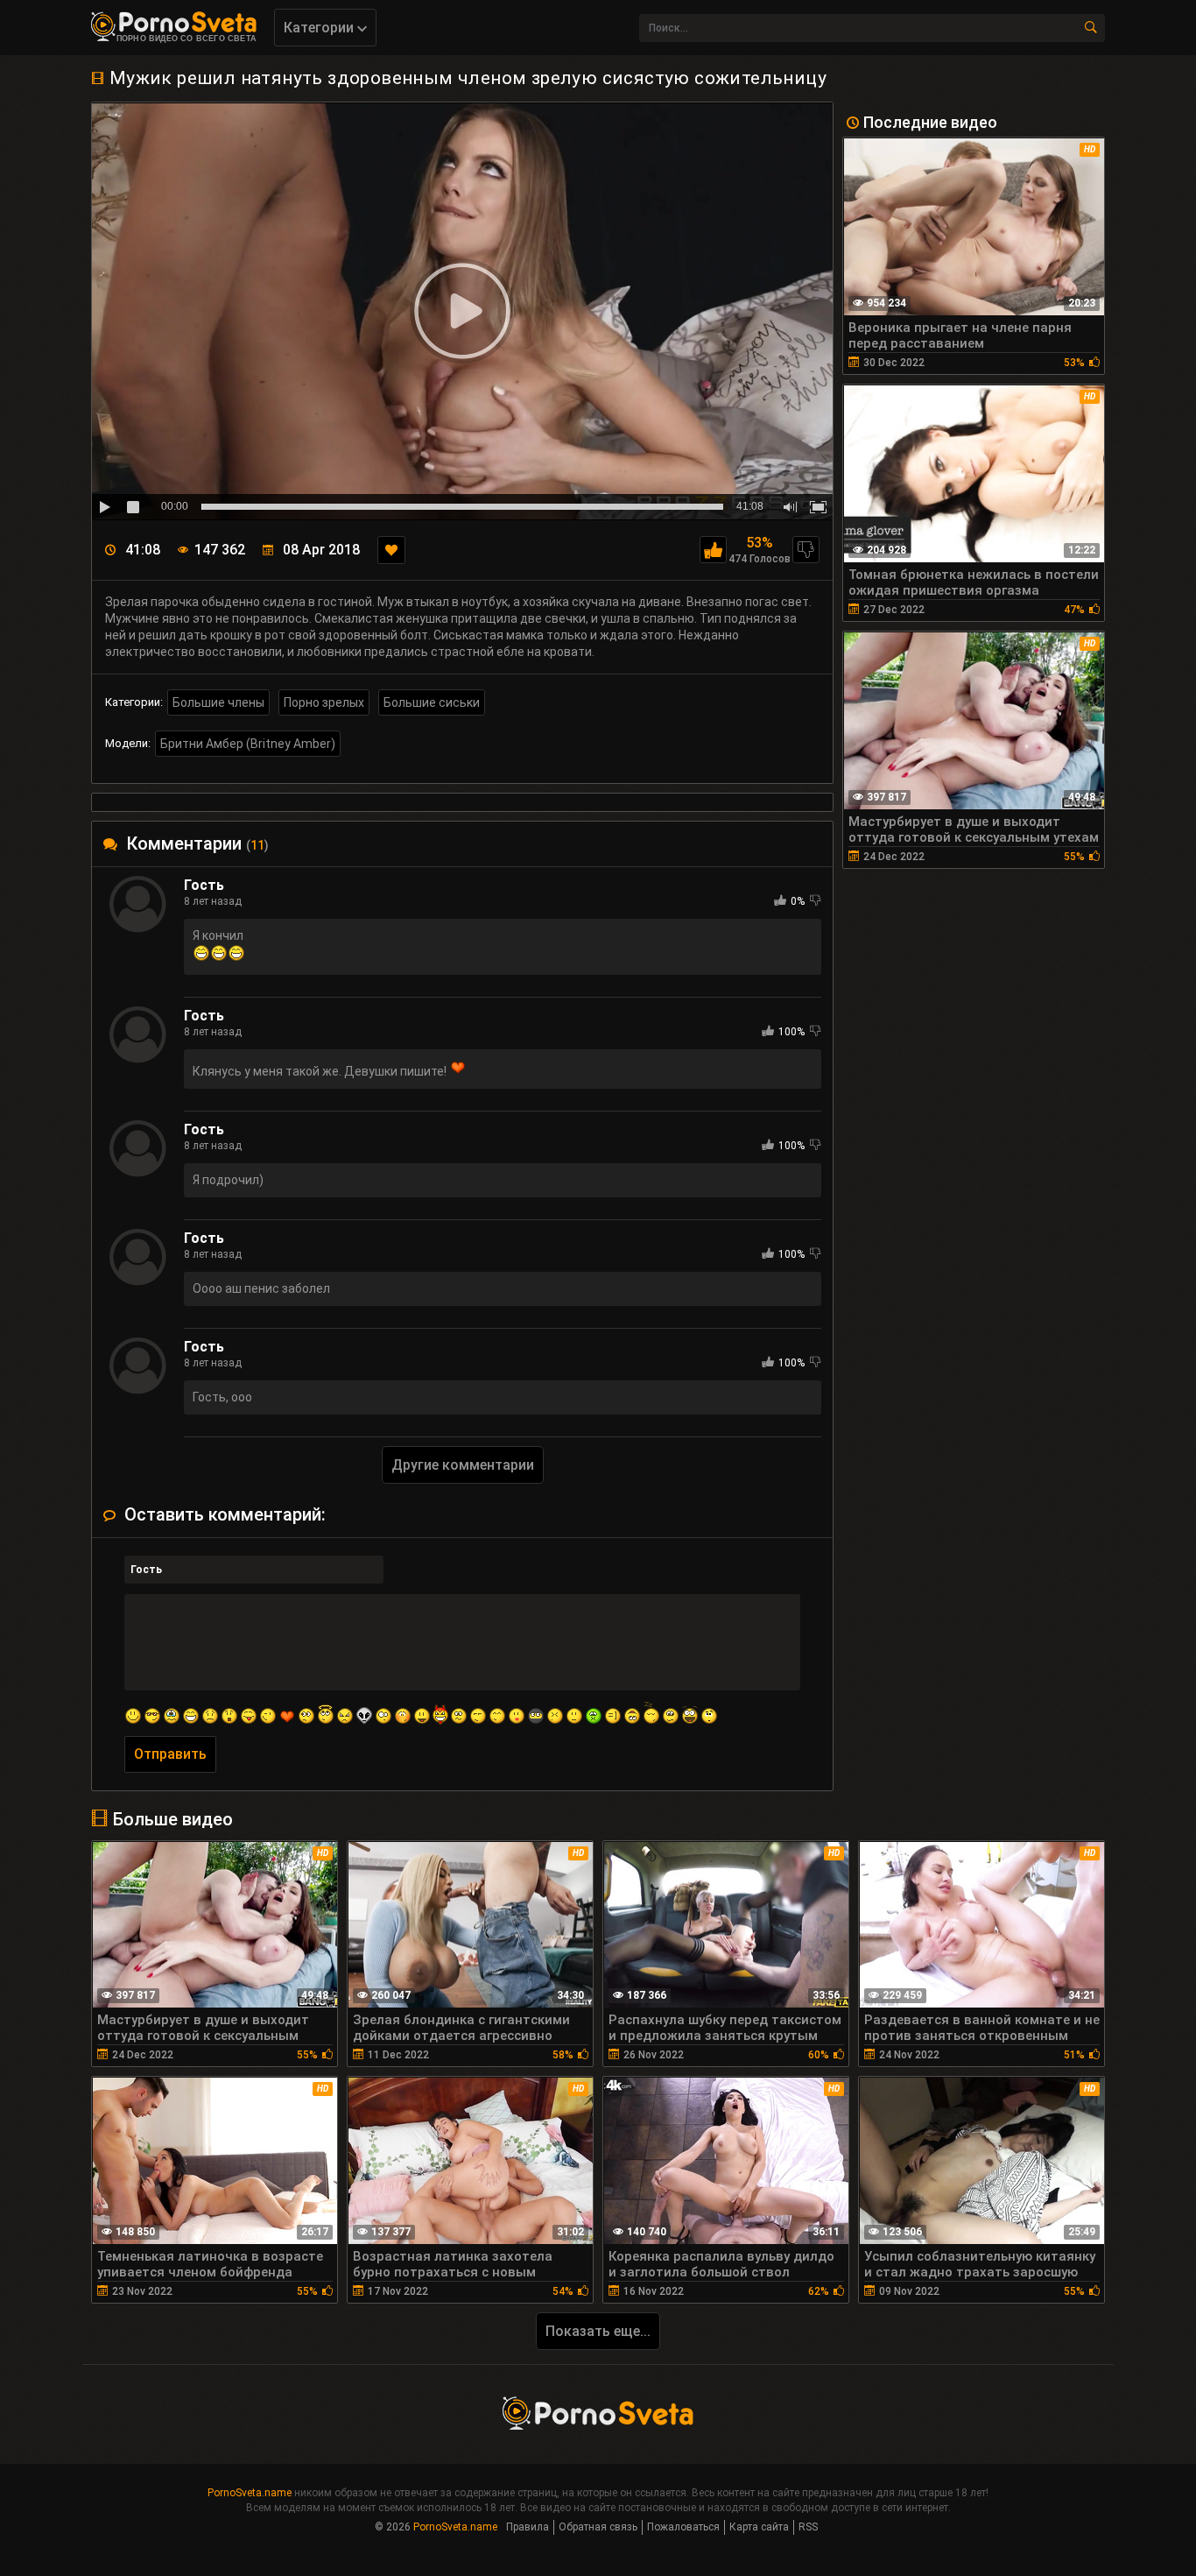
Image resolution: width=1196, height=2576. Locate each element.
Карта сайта (759, 2527)
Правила (528, 2527)
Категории (320, 28)
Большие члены (218, 702)
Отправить (170, 1754)
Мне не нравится (806, 550)
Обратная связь (598, 2527)
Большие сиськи (432, 702)
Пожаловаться (683, 2527)
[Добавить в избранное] (391, 550)
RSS (808, 2527)
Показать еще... (598, 2331)
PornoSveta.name (250, 2493)
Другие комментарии (463, 1465)
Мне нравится (713, 550)
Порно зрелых (324, 702)
